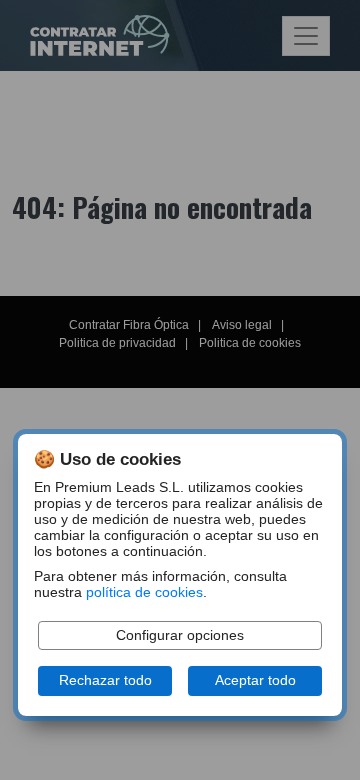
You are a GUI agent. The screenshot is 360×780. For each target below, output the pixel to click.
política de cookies (144, 592)
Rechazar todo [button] (105, 680)
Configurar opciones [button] (180, 635)
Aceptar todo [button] (255, 680)
